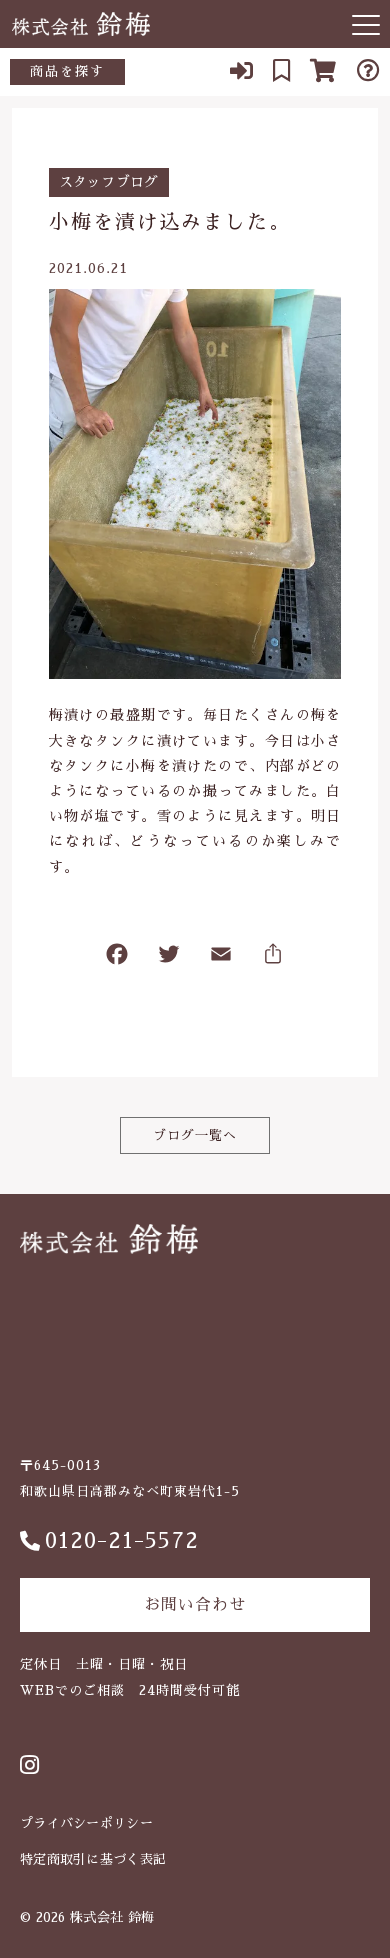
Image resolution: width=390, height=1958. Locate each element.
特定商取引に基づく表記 (93, 1859)
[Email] (221, 958)
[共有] (273, 958)
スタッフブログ (109, 182)
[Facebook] (117, 958)
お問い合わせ (195, 1605)
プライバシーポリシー (86, 1823)
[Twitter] (169, 958)
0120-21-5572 (122, 1541)
